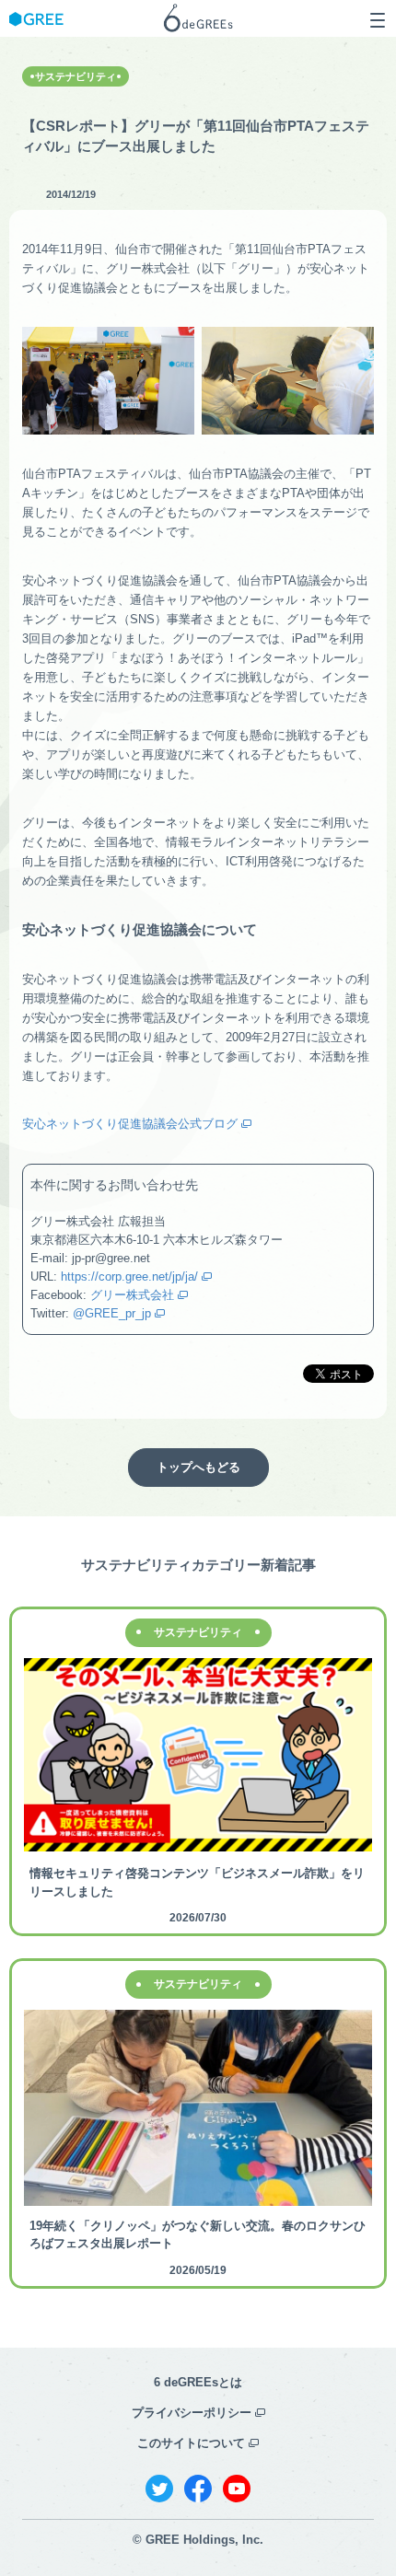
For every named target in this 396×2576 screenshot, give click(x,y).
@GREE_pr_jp (112, 1313)
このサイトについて (191, 2443)
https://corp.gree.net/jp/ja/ (129, 1276)
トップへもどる (198, 1467)
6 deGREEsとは (198, 2382)
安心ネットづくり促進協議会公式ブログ (130, 1124)
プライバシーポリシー (192, 2413)
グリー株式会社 (132, 1295)
